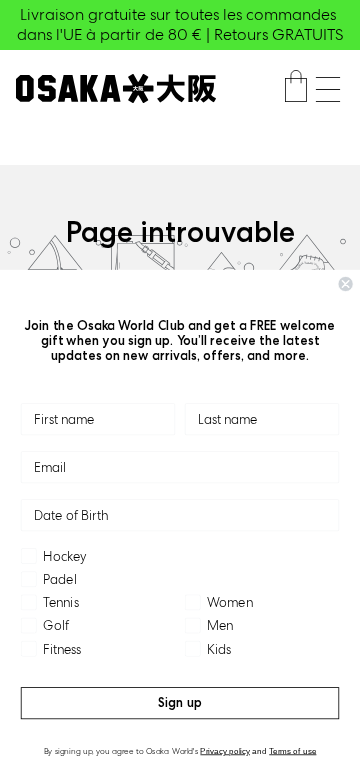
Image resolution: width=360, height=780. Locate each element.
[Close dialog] (346, 284)
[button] (328, 89)
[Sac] (296, 89)
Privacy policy (225, 750)
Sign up (180, 702)
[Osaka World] (116, 88)
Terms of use (292, 750)
